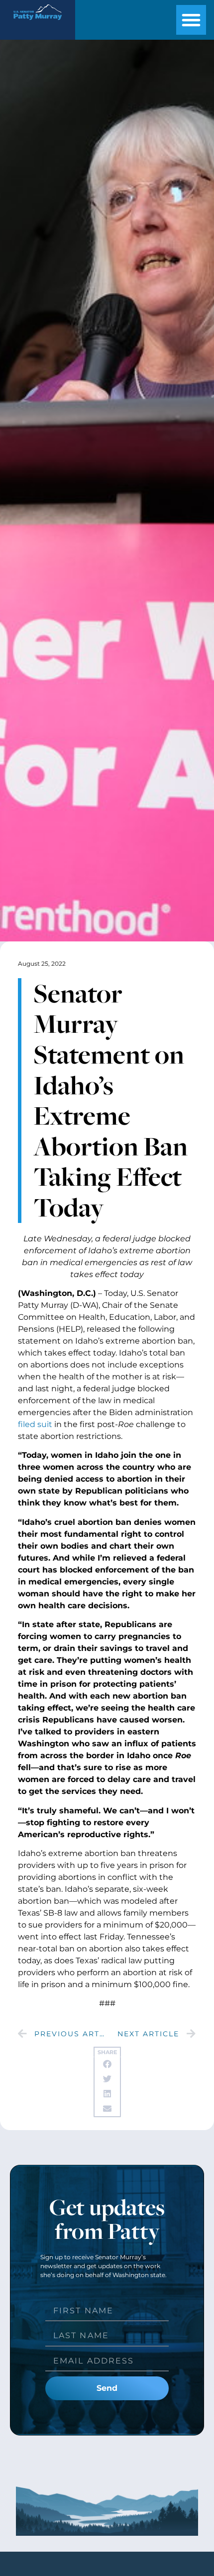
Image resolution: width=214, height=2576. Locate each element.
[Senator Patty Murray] (37, 23)
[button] (191, 20)
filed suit (35, 1424)
